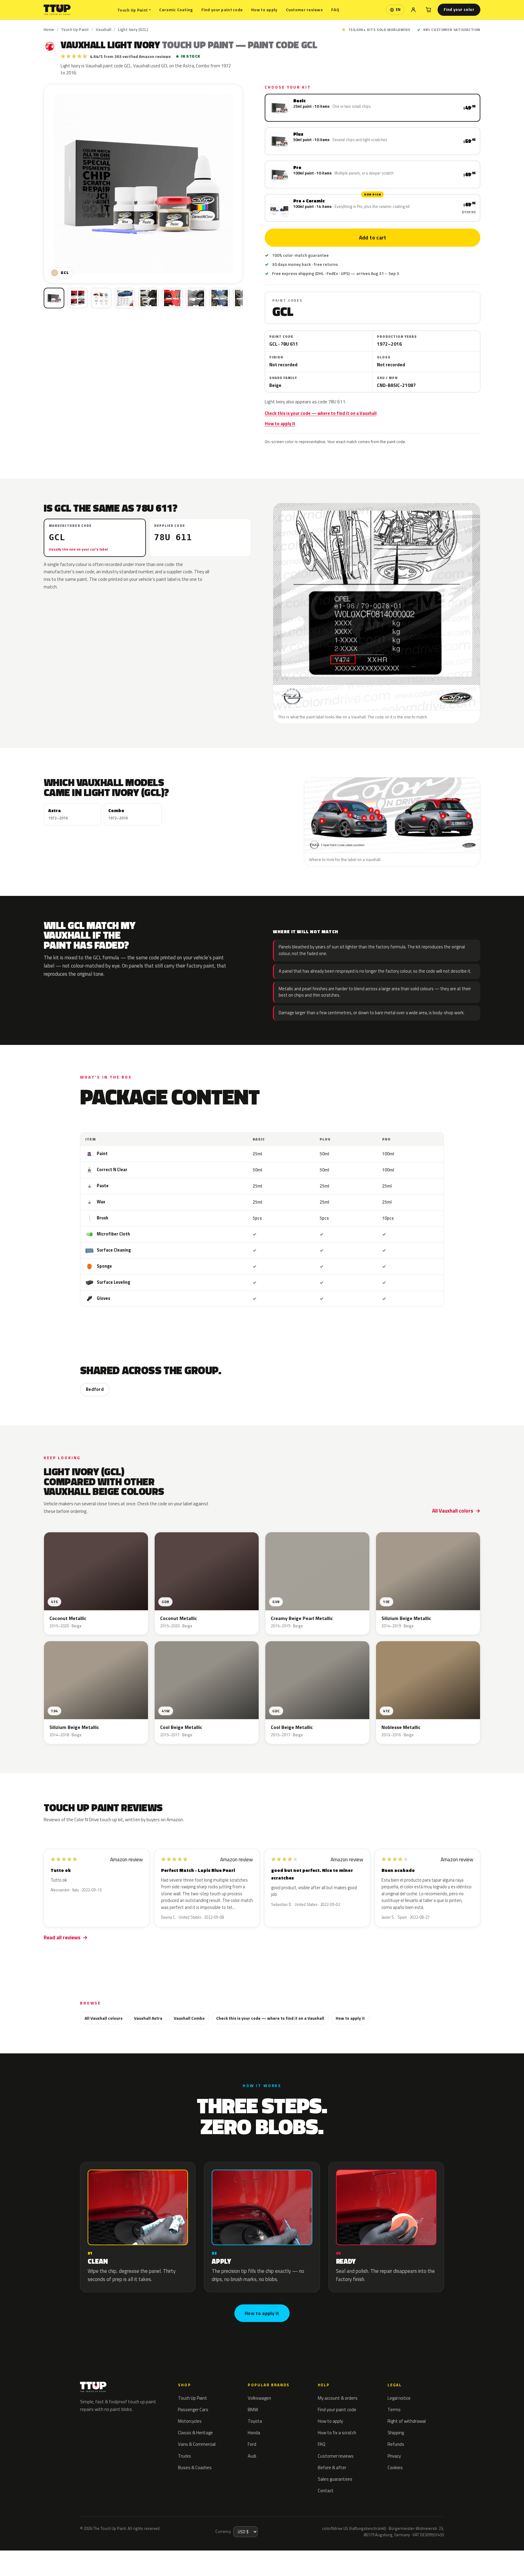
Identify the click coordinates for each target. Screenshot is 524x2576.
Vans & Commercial (197, 2444)
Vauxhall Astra (148, 2018)
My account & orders (338, 2398)
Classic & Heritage (195, 2433)
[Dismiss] (76, 2556)
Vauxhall (104, 29)
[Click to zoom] (143, 184)
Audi (252, 2456)
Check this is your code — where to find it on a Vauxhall (321, 413)
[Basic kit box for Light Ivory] (54, 298)
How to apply (264, 10)
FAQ (335, 10)
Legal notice (399, 2398)
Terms (394, 2410)
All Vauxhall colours (104, 2018)
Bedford (95, 1389)
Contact (326, 2491)
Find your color (459, 9)
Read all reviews (62, 1937)
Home (49, 29)
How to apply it (280, 424)
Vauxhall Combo (189, 2018)
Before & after (332, 2468)
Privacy (394, 2456)
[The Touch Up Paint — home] (57, 10)
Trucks (185, 2456)
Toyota (255, 2421)
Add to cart (372, 238)
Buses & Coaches (195, 2468)
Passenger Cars (193, 2410)
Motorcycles (190, 2421)
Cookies (395, 2468)
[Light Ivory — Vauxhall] (78, 298)
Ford (252, 2444)
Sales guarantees (335, 2479)
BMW (253, 2410)
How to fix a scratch (337, 2433)
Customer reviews (304, 10)
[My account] (413, 10)
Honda (254, 2433)
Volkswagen (259, 2398)
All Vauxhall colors (453, 1511)
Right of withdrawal (407, 2421)
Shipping (396, 2433)
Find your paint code (222, 10)
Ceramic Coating (176, 10)
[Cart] (428, 10)
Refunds (396, 2444)
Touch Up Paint (134, 10)
